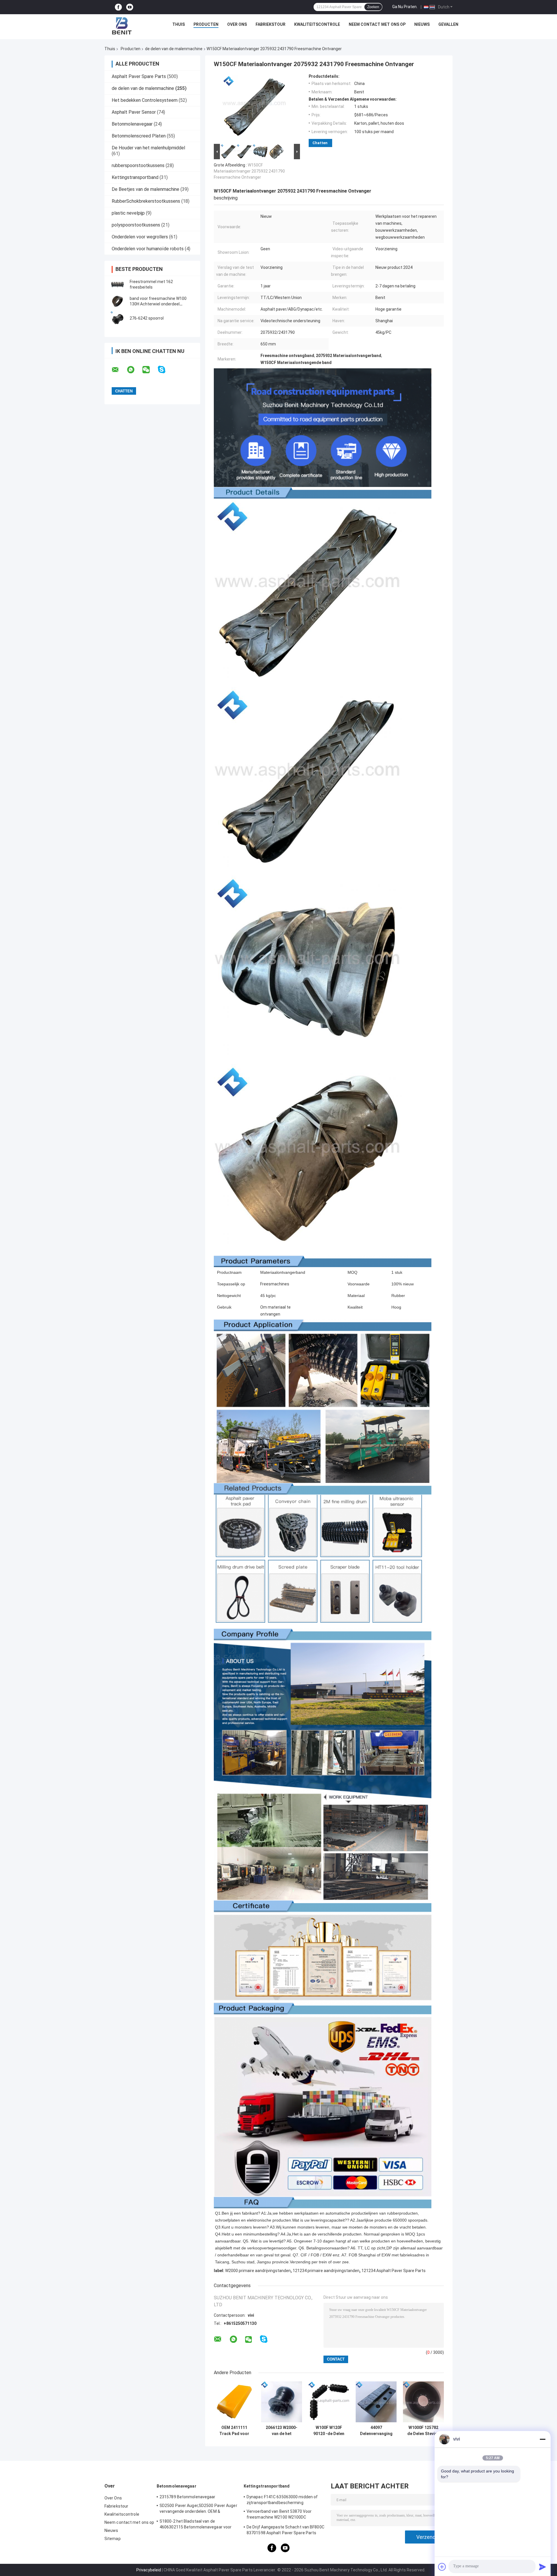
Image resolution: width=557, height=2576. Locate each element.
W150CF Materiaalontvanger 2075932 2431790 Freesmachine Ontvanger (249, 171)
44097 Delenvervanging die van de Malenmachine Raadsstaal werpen (376, 2431)
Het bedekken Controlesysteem (145, 100)
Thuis (179, 24)
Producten (206, 24)
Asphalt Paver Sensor (134, 112)
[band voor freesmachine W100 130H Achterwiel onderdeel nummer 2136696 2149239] (117, 301)
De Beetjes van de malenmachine (145, 189)
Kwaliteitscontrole (317, 24)
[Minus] (542, 2439)
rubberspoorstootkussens (138, 165)
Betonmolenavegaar (132, 124)
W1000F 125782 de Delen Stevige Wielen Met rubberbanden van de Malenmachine (423, 2431)
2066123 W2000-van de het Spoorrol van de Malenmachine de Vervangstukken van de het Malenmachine (282, 2431)
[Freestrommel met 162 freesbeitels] (117, 285)
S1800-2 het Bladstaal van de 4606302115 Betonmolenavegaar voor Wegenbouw (196, 2525)
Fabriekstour (271, 24)
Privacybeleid (149, 2570)
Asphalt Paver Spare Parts (139, 76)
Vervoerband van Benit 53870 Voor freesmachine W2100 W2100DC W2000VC (279, 2515)
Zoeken (373, 7)
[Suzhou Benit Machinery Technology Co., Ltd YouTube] (130, 7)
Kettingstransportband (135, 177)
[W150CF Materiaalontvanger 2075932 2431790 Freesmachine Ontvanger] (254, 108)
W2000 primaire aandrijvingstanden (258, 2271)
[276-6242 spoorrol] (117, 318)
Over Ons (237, 24)
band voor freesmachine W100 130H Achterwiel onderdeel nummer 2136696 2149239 (158, 304)
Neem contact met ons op (377, 24)
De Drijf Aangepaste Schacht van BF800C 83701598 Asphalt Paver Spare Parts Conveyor (285, 2531)
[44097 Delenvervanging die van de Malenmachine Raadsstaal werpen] (376, 2402)
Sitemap (113, 2539)
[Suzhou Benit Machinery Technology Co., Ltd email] (119, 370)
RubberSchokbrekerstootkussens (146, 201)
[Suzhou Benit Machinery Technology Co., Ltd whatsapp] (134, 370)
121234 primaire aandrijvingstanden (326, 2271)
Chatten (320, 143)
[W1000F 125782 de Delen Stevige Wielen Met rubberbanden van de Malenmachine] (423, 2402)
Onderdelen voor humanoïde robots (148, 249)
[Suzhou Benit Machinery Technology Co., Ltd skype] (165, 370)
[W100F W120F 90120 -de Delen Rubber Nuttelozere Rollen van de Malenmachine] (329, 2402)
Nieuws (422, 24)
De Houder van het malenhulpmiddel (148, 148)
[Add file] (442, 2567)
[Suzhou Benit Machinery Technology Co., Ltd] (122, 26)
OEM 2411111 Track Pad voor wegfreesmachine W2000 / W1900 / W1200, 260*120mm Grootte (234, 2431)
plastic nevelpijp (128, 213)
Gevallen (448, 24)
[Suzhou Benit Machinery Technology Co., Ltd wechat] (150, 370)
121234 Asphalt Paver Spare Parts (394, 2271)
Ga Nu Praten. (405, 7)
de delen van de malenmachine (174, 49)
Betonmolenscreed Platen (139, 136)
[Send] (542, 2567)
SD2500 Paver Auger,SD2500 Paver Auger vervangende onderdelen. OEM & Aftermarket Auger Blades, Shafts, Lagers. (198, 2509)
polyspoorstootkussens (136, 225)
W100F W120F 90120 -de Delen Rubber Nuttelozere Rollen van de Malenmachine (329, 2431)
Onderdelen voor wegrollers (140, 237)
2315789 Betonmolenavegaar (188, 2497)
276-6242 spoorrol (147, 318)
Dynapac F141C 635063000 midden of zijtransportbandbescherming (282, 2500)
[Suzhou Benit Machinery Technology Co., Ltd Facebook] (118, 7)
